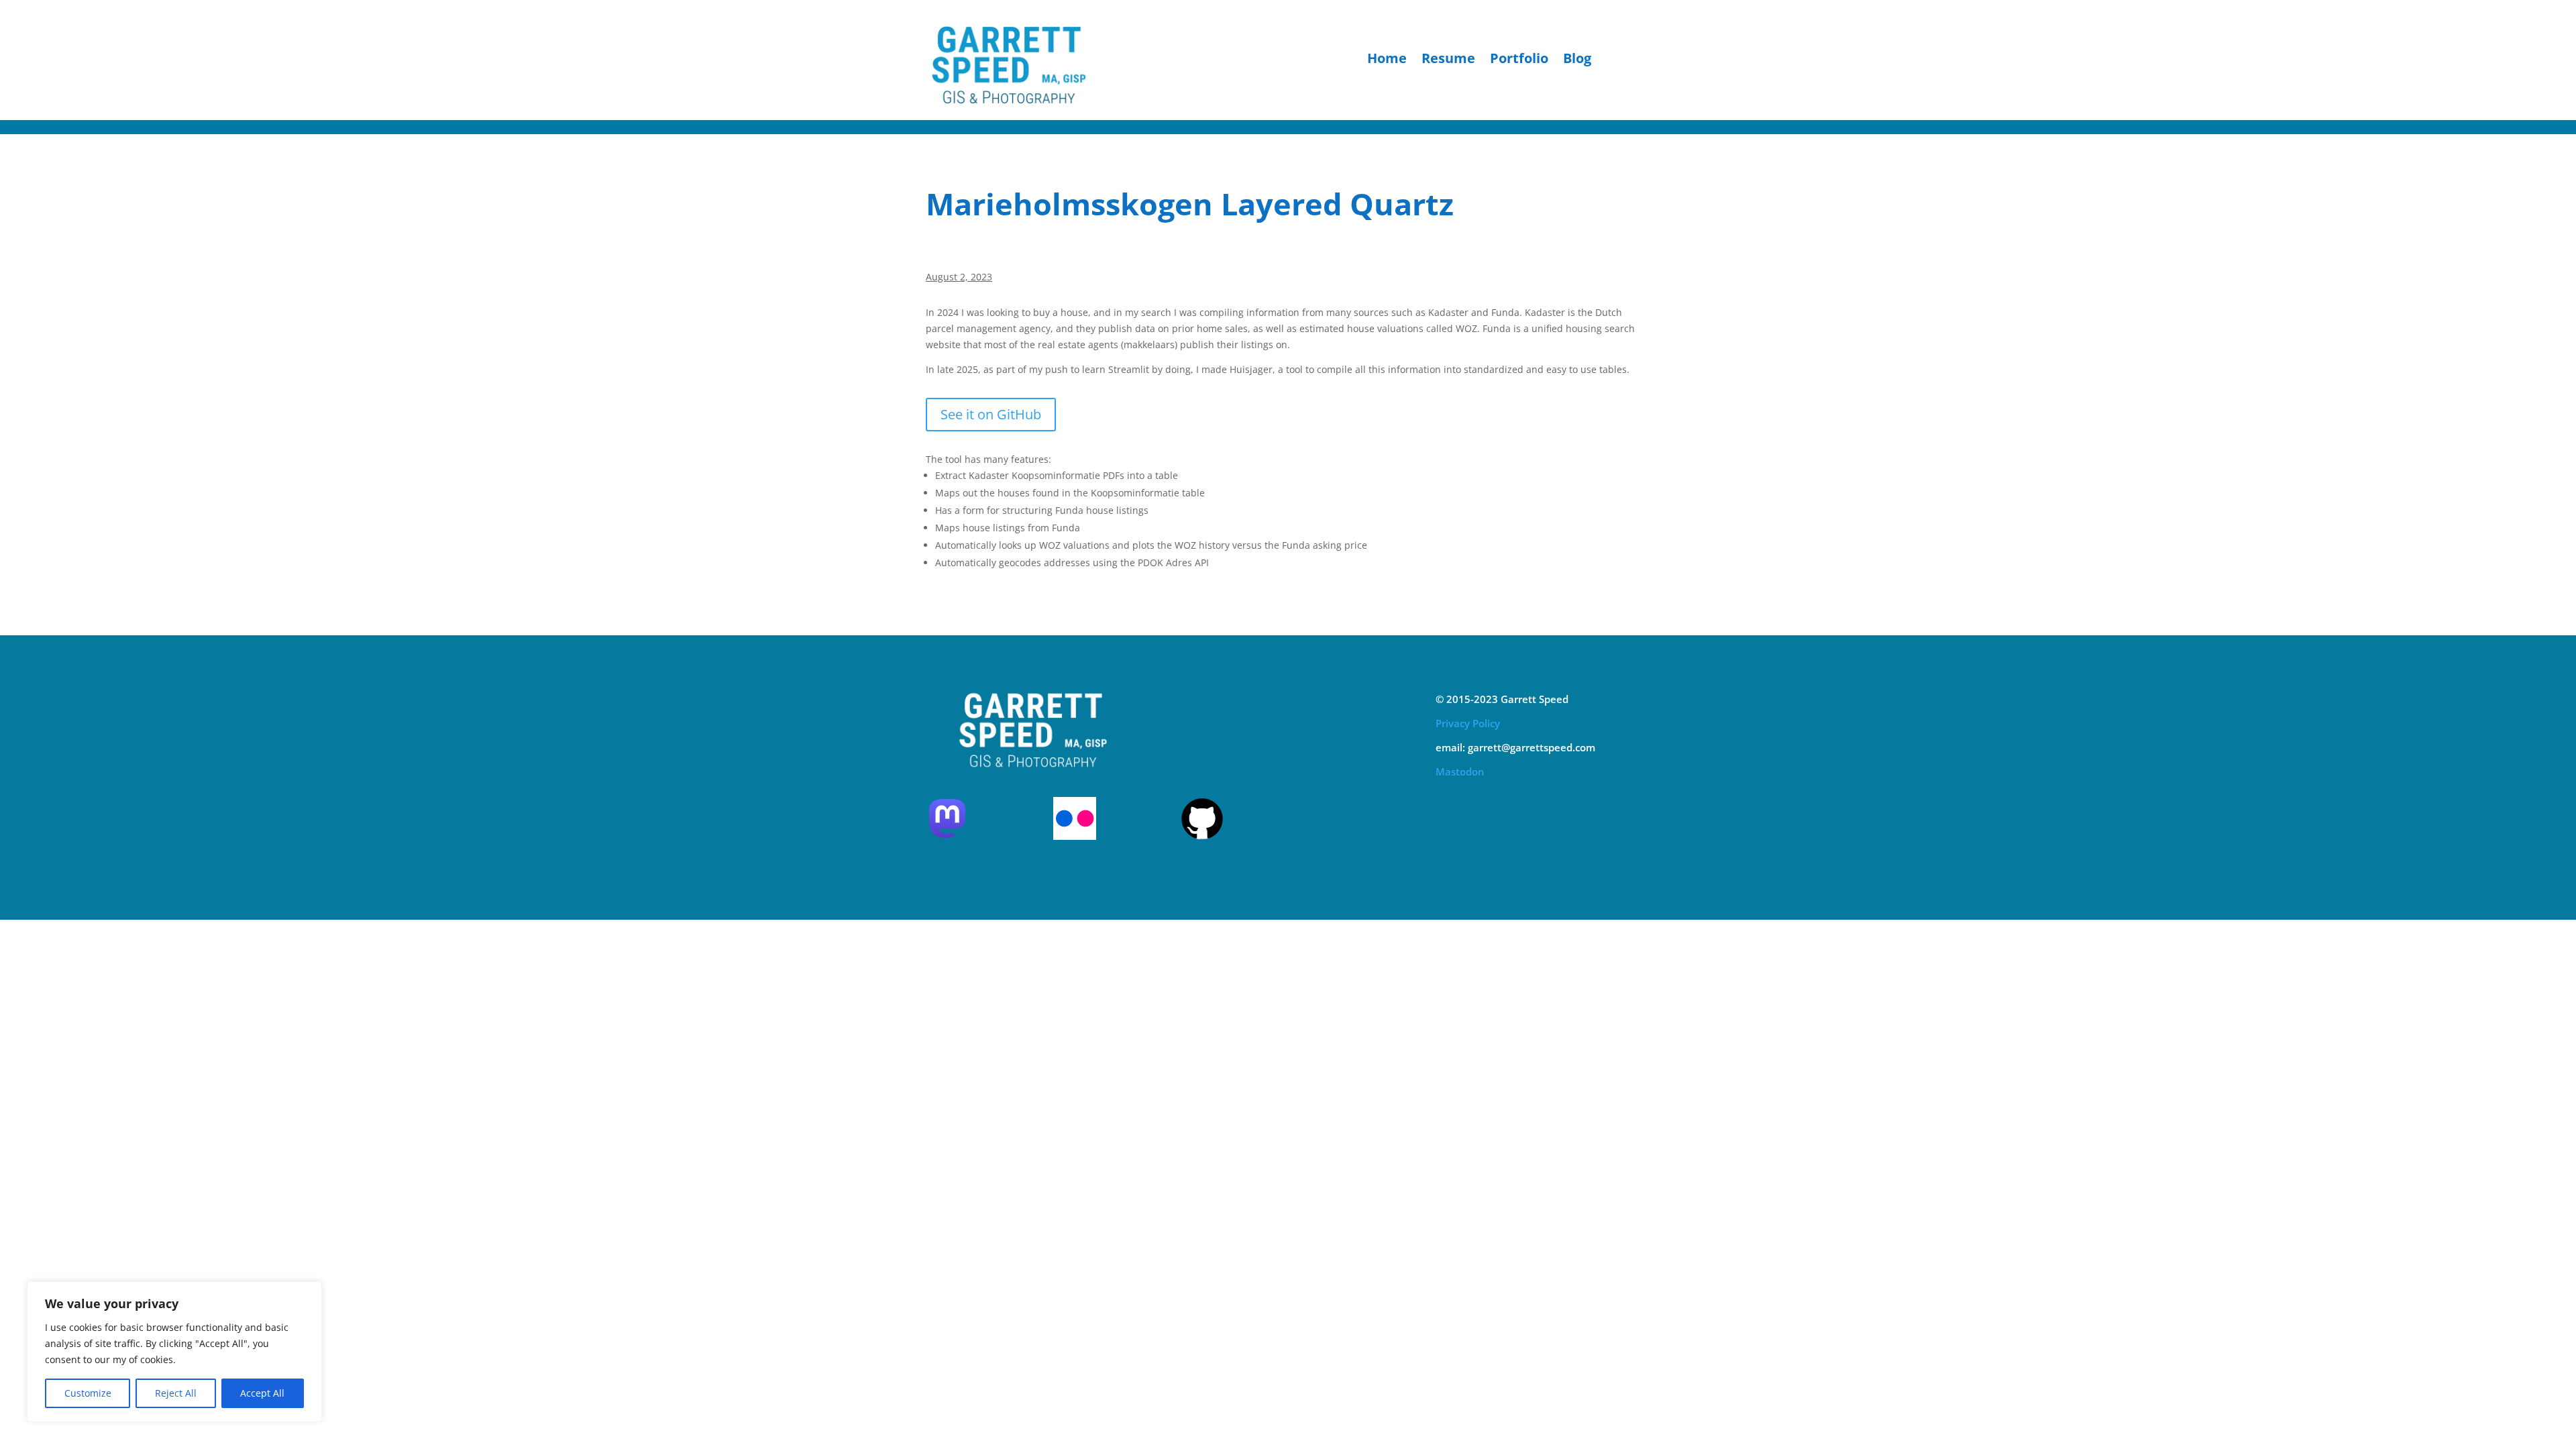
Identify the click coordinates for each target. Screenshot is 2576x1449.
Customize (88, 1393)
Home (1387, 60)
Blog (1577, 60)
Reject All (176, 1393)
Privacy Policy (1468, 723)
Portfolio (1519, 60)
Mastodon (1460, 771)
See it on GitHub (991, 414)
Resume (1448, 60)
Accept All (262, 1393)
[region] (174, 1352)
